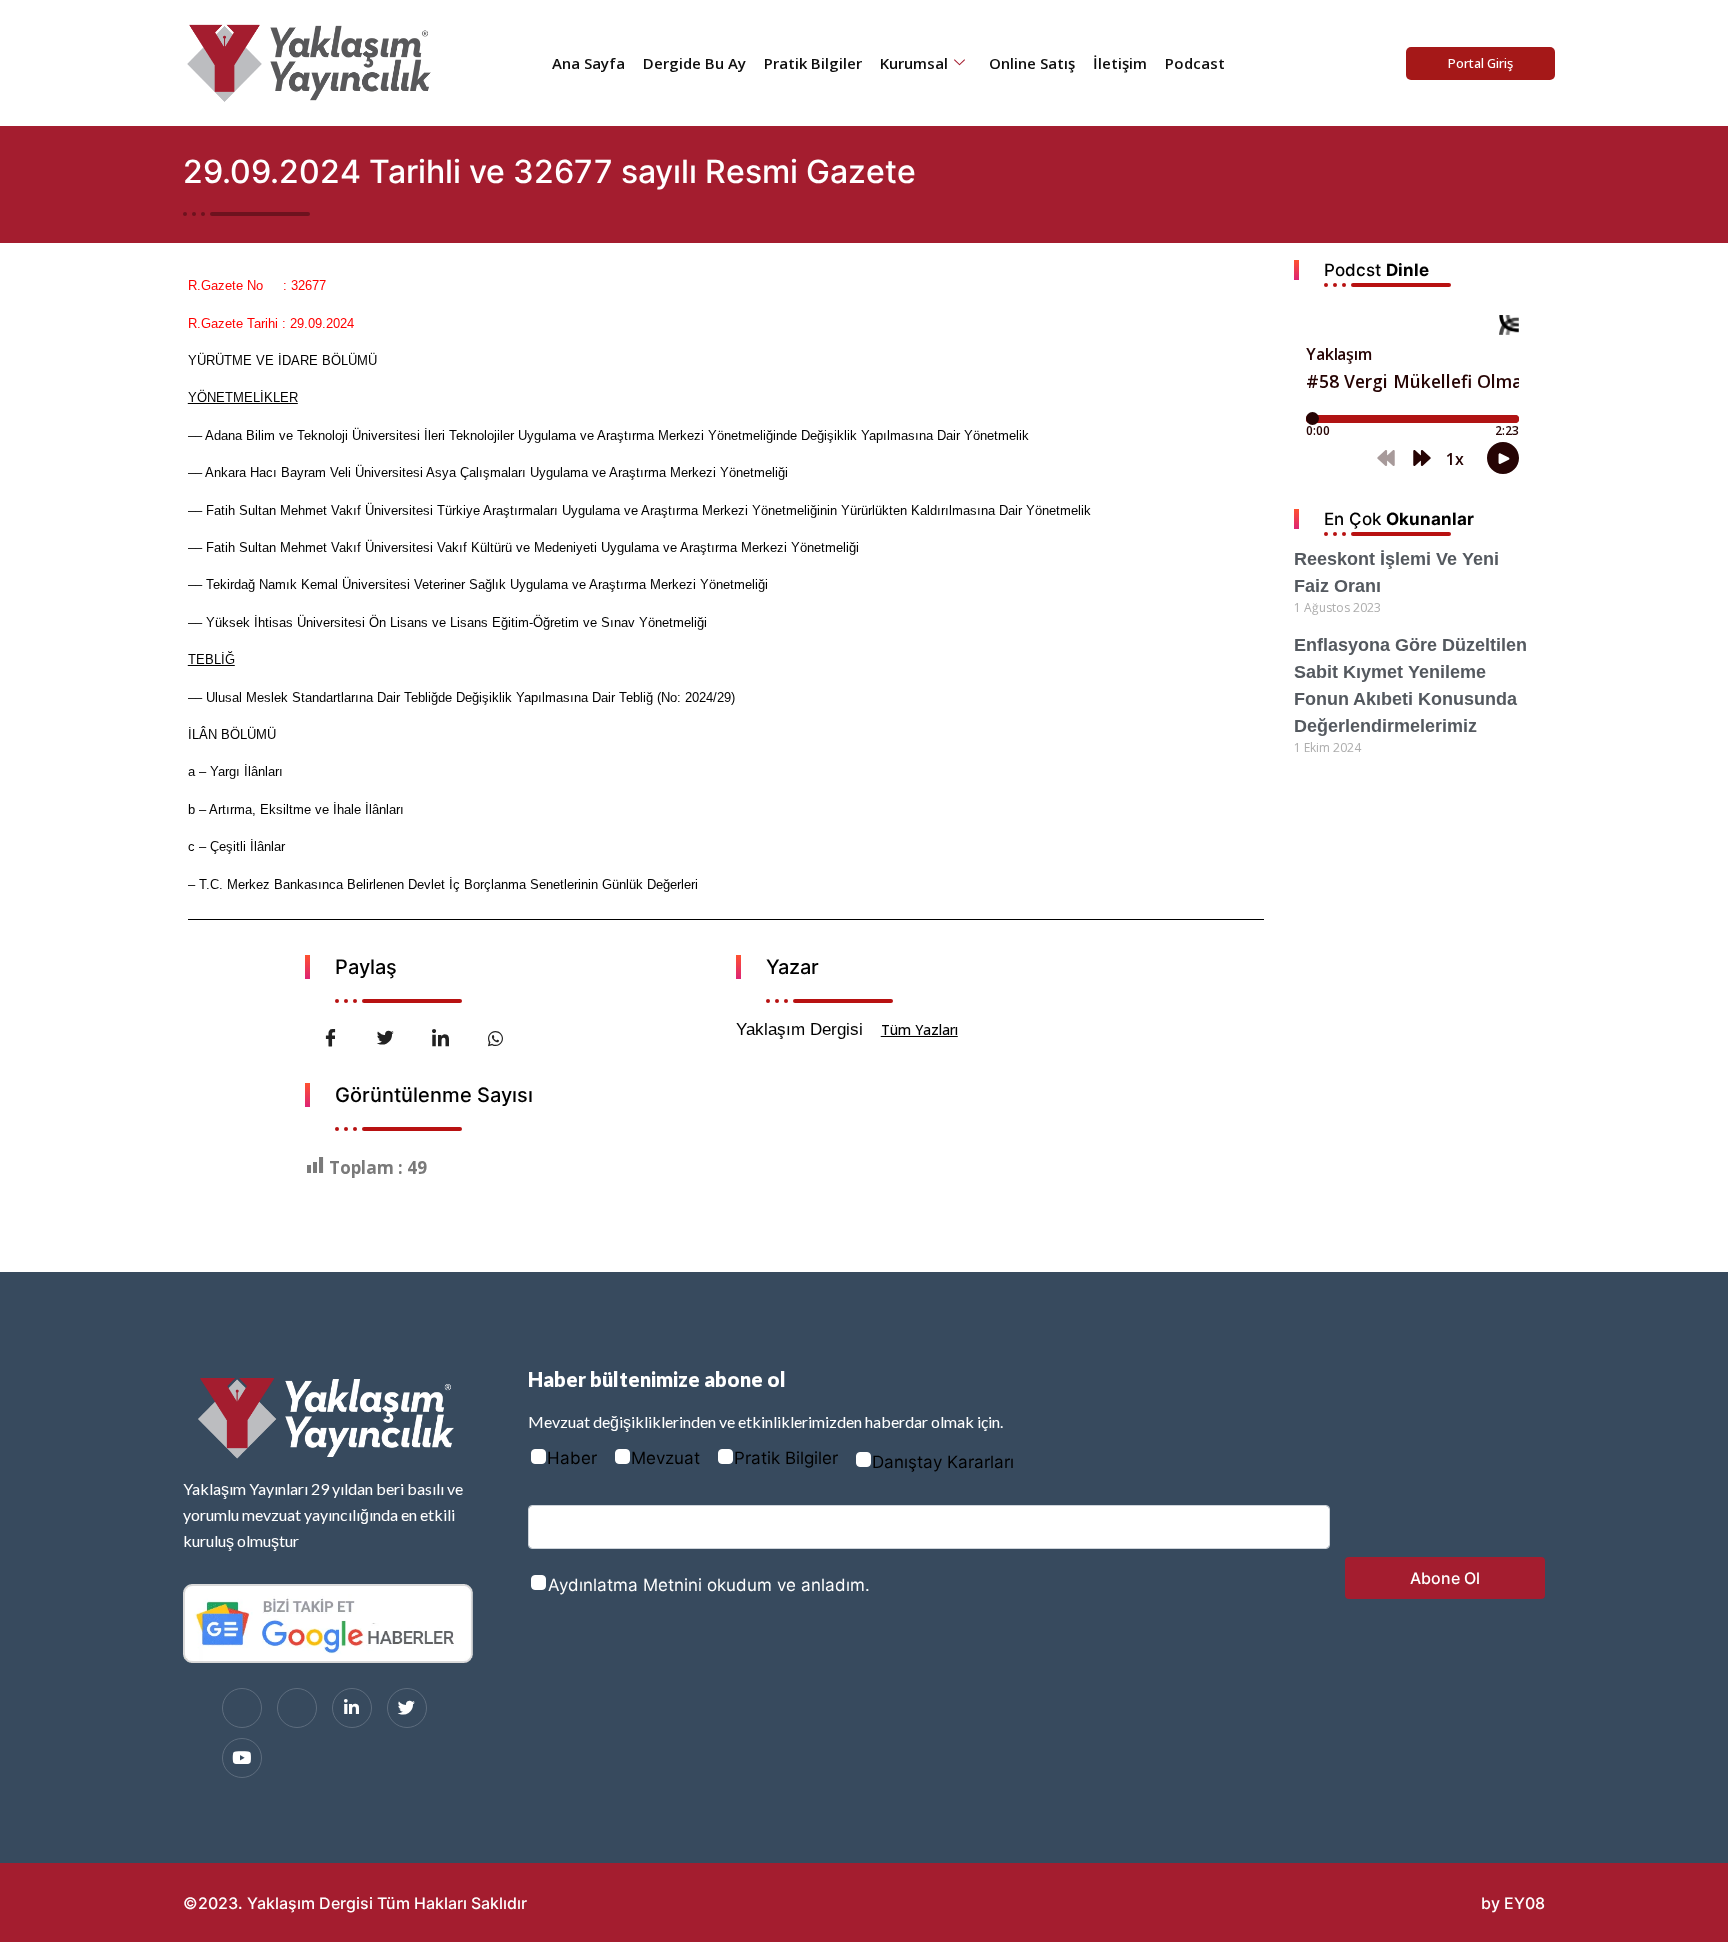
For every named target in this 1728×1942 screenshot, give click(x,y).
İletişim (1120, 63)
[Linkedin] (352, 1708)
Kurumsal (914, 63)
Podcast (1195, 63)
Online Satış (1032, 63)
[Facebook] (242, 1708)
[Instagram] (297, 1708)
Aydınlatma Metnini (625, 1585)
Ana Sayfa (588, 63)
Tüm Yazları (919, 1029)
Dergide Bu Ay (694, 63)
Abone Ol (1445, 1578)
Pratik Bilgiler (813, 63)
